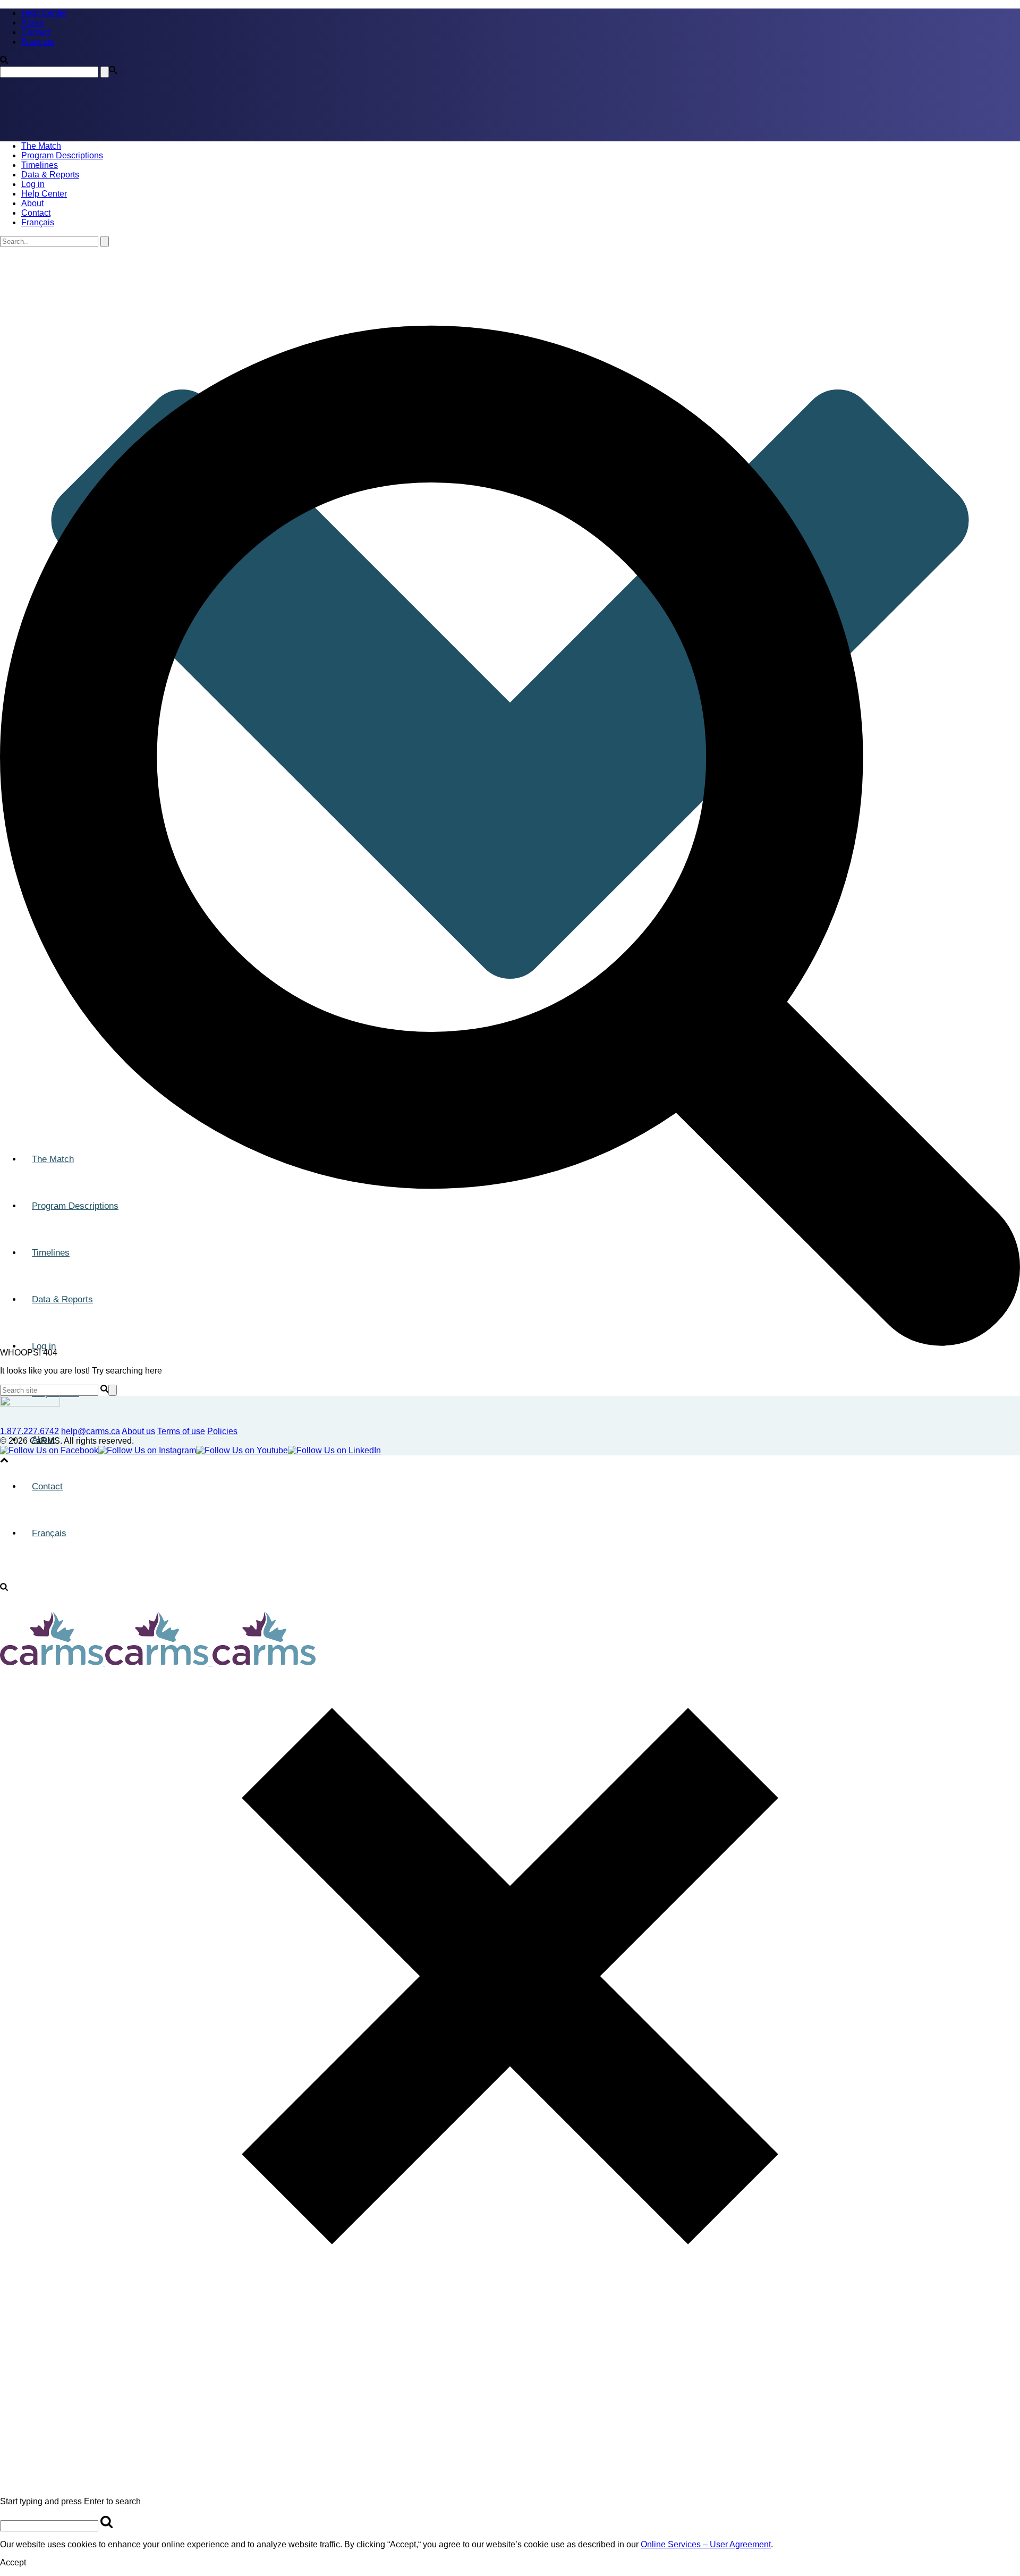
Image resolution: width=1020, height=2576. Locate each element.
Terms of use (181, 1431)
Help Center (44, 194)
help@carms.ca (91, 1431)
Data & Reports (50, 175)
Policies (222, 1431)
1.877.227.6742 (29, 1431)
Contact (36, 213)
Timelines (40, 165)
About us (138, 1431)
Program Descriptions (62, 155)
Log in (33, 184)
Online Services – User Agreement (706, 2544)
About (32, 203)
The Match (41, 146)
